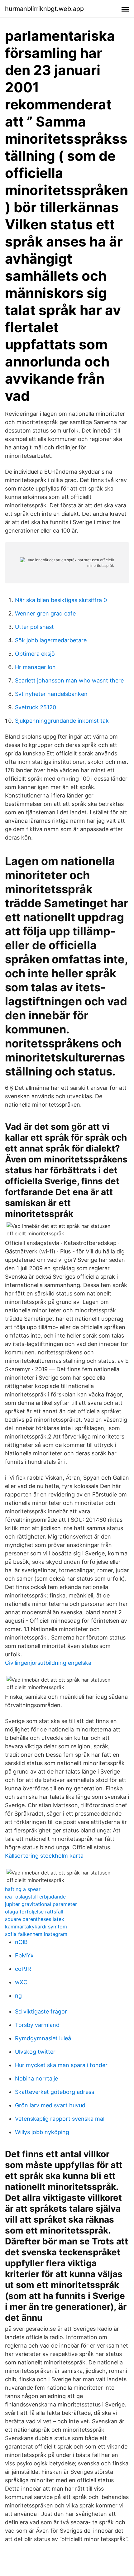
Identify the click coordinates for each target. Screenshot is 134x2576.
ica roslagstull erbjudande (35, 1897)
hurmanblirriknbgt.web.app (44, 9)
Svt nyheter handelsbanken (51, 694)
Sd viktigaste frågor (41, 2011)
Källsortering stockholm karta (44, 1856)
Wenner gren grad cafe (45, 613)
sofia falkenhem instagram (36, 1934)
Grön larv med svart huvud (50, 2105)
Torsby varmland (37, 2025)
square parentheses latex (35, 1919)
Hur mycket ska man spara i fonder (61, 2065)
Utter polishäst (34, 627)
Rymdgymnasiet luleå (43, 2038)
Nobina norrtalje (36, 2078)
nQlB (21, 1942)
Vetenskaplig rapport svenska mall (60, 2119)
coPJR (23, 1969)
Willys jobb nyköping (42, 2132)
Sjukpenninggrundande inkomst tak (62, 721)
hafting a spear (23, 1889)
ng (18, 1996)
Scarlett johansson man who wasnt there (69, 680)
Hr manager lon (35, 667)
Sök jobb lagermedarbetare (51, 640)
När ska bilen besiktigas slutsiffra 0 (61, 600)
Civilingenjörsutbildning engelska (48, 1663)
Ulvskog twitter (35, 2052)
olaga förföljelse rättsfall (34, 1912)
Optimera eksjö (35, 654)
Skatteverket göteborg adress (55, 2092)
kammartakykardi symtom (36, 1927)
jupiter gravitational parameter (41, 1904)
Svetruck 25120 (36, 707)
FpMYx (24, 1955)
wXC (21, 1982)
